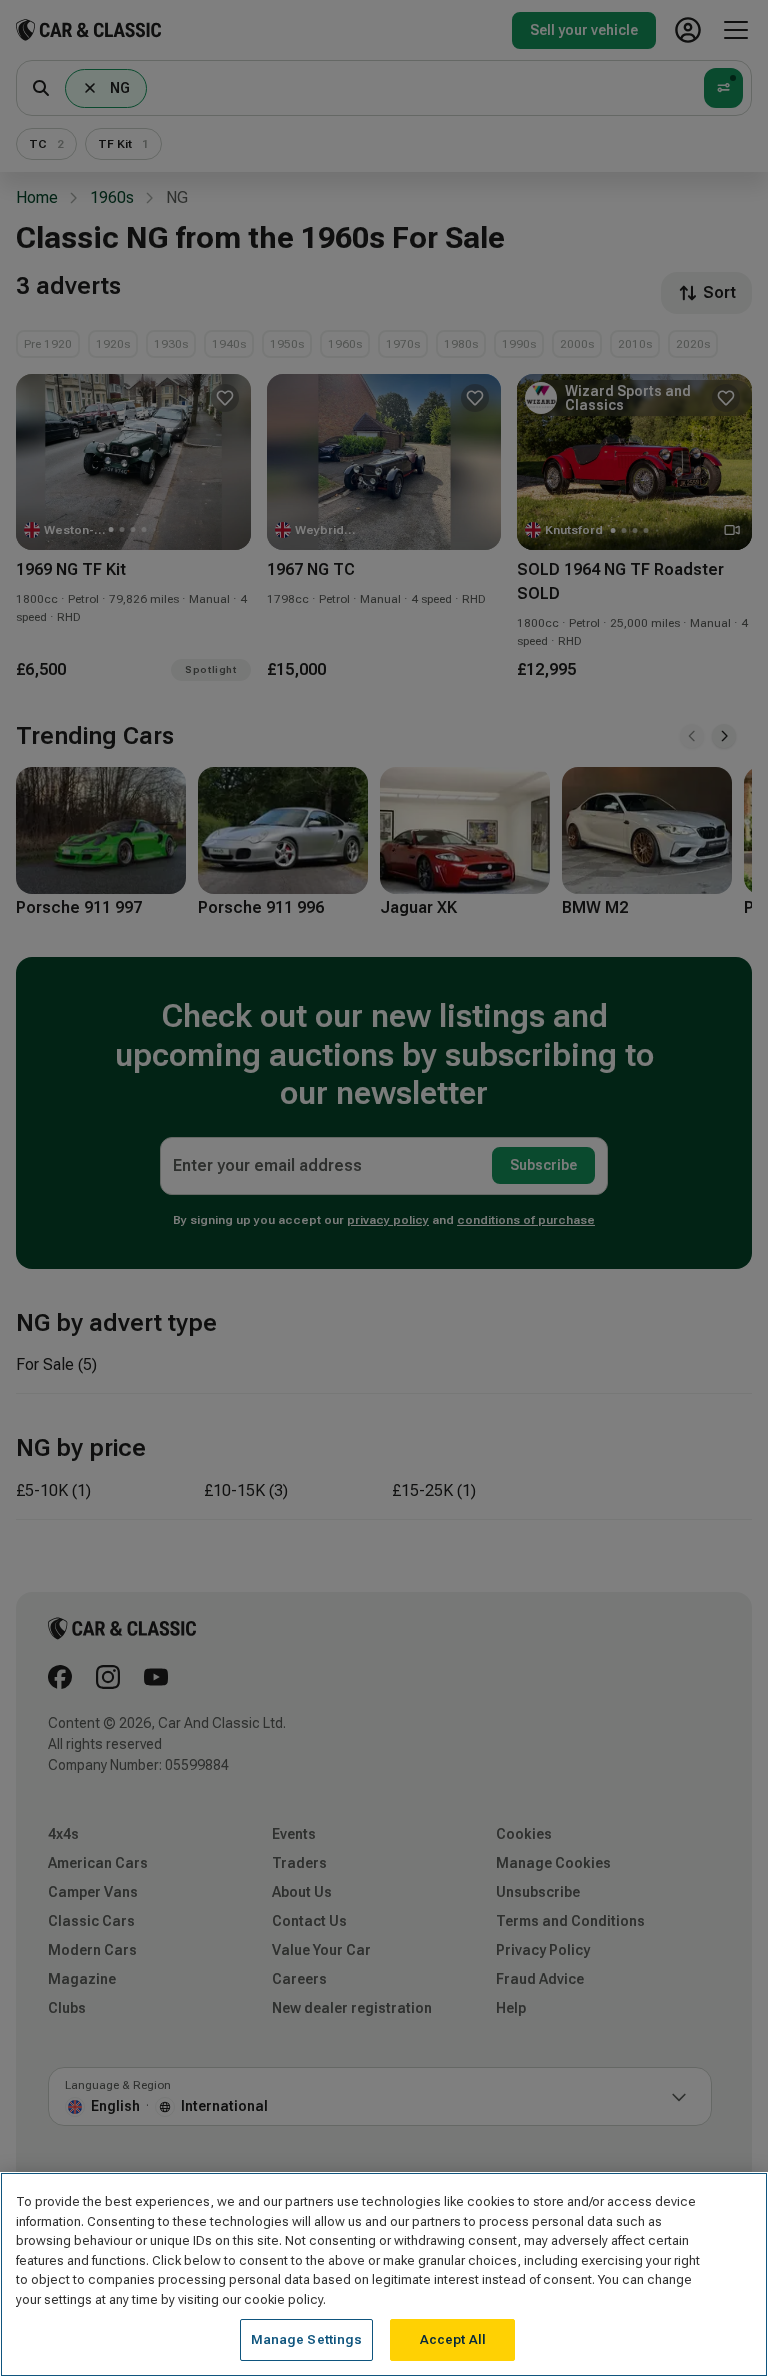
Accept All (453, 2339)
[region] (384, 2274)
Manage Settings (307, 2339)
